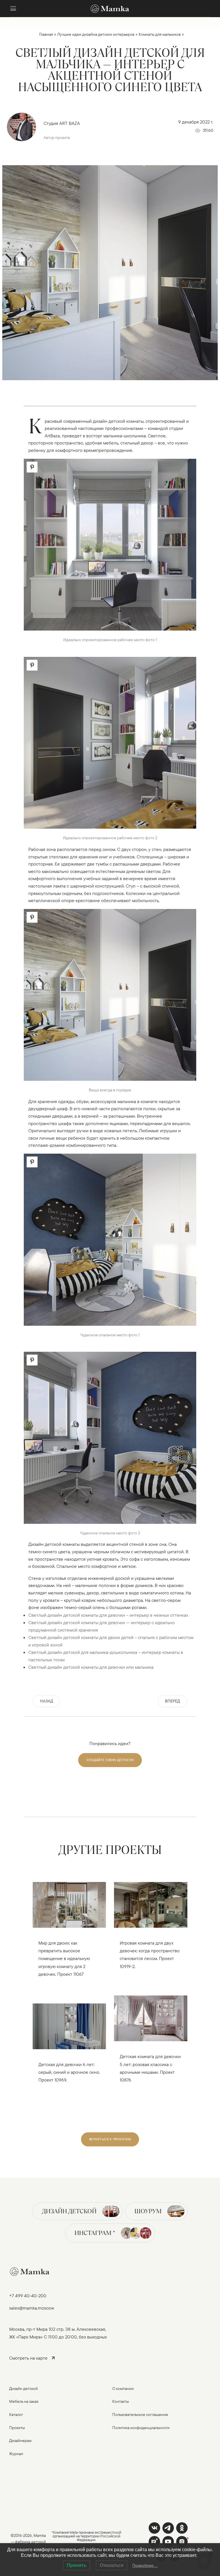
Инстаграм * (95, 2233)
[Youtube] (154, 2542)
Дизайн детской (69, 2211)
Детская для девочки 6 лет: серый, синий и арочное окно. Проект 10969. (69, 2072)
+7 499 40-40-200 (28, 2296)
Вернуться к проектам (110, 2139)
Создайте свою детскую (110, 1760)
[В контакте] (154, 2528)
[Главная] (110, 9)
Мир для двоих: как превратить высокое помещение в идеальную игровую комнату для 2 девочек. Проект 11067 (64, 1959)
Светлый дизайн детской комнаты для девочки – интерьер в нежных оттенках (108, 1615)
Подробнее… (145, 2565)
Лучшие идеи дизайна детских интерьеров (96, 34)
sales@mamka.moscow (32, 2308)
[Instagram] (182, 2542)
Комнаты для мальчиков (160, 34)
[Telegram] (168, 2528)
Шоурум (148, 2211)
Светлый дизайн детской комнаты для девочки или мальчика (91, 1667)
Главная (46, 34)
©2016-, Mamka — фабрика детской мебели (28, 2542)
